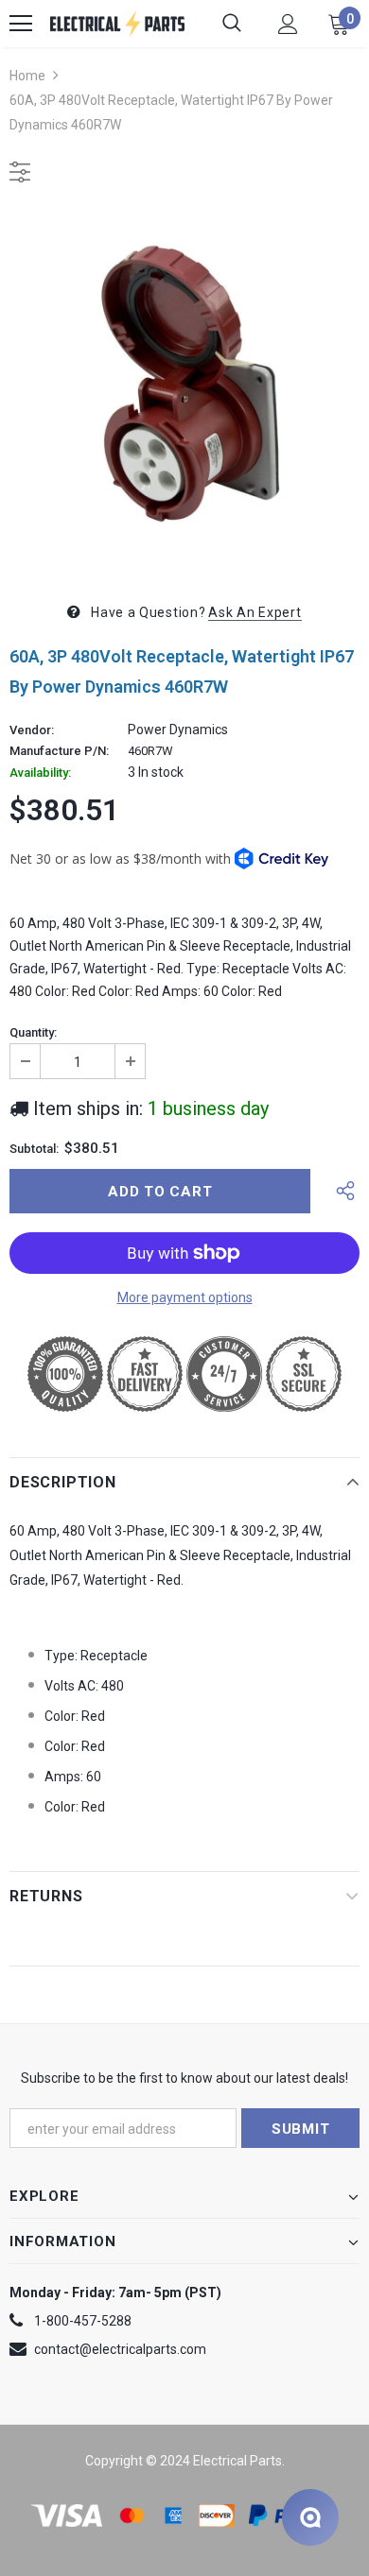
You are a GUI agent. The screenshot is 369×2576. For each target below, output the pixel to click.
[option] (184, 389)
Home (27, 76)
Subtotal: (34, 1149)
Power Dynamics (178, 730)
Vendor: (32, 730)
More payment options (185, 1297)
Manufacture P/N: (59, 751)
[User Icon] (288, 24)
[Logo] (117, 24)
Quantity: (33, 1033)
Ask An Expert (255, 612)
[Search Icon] (232, 24)
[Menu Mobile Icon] (21, 24)
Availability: (40, 773)
